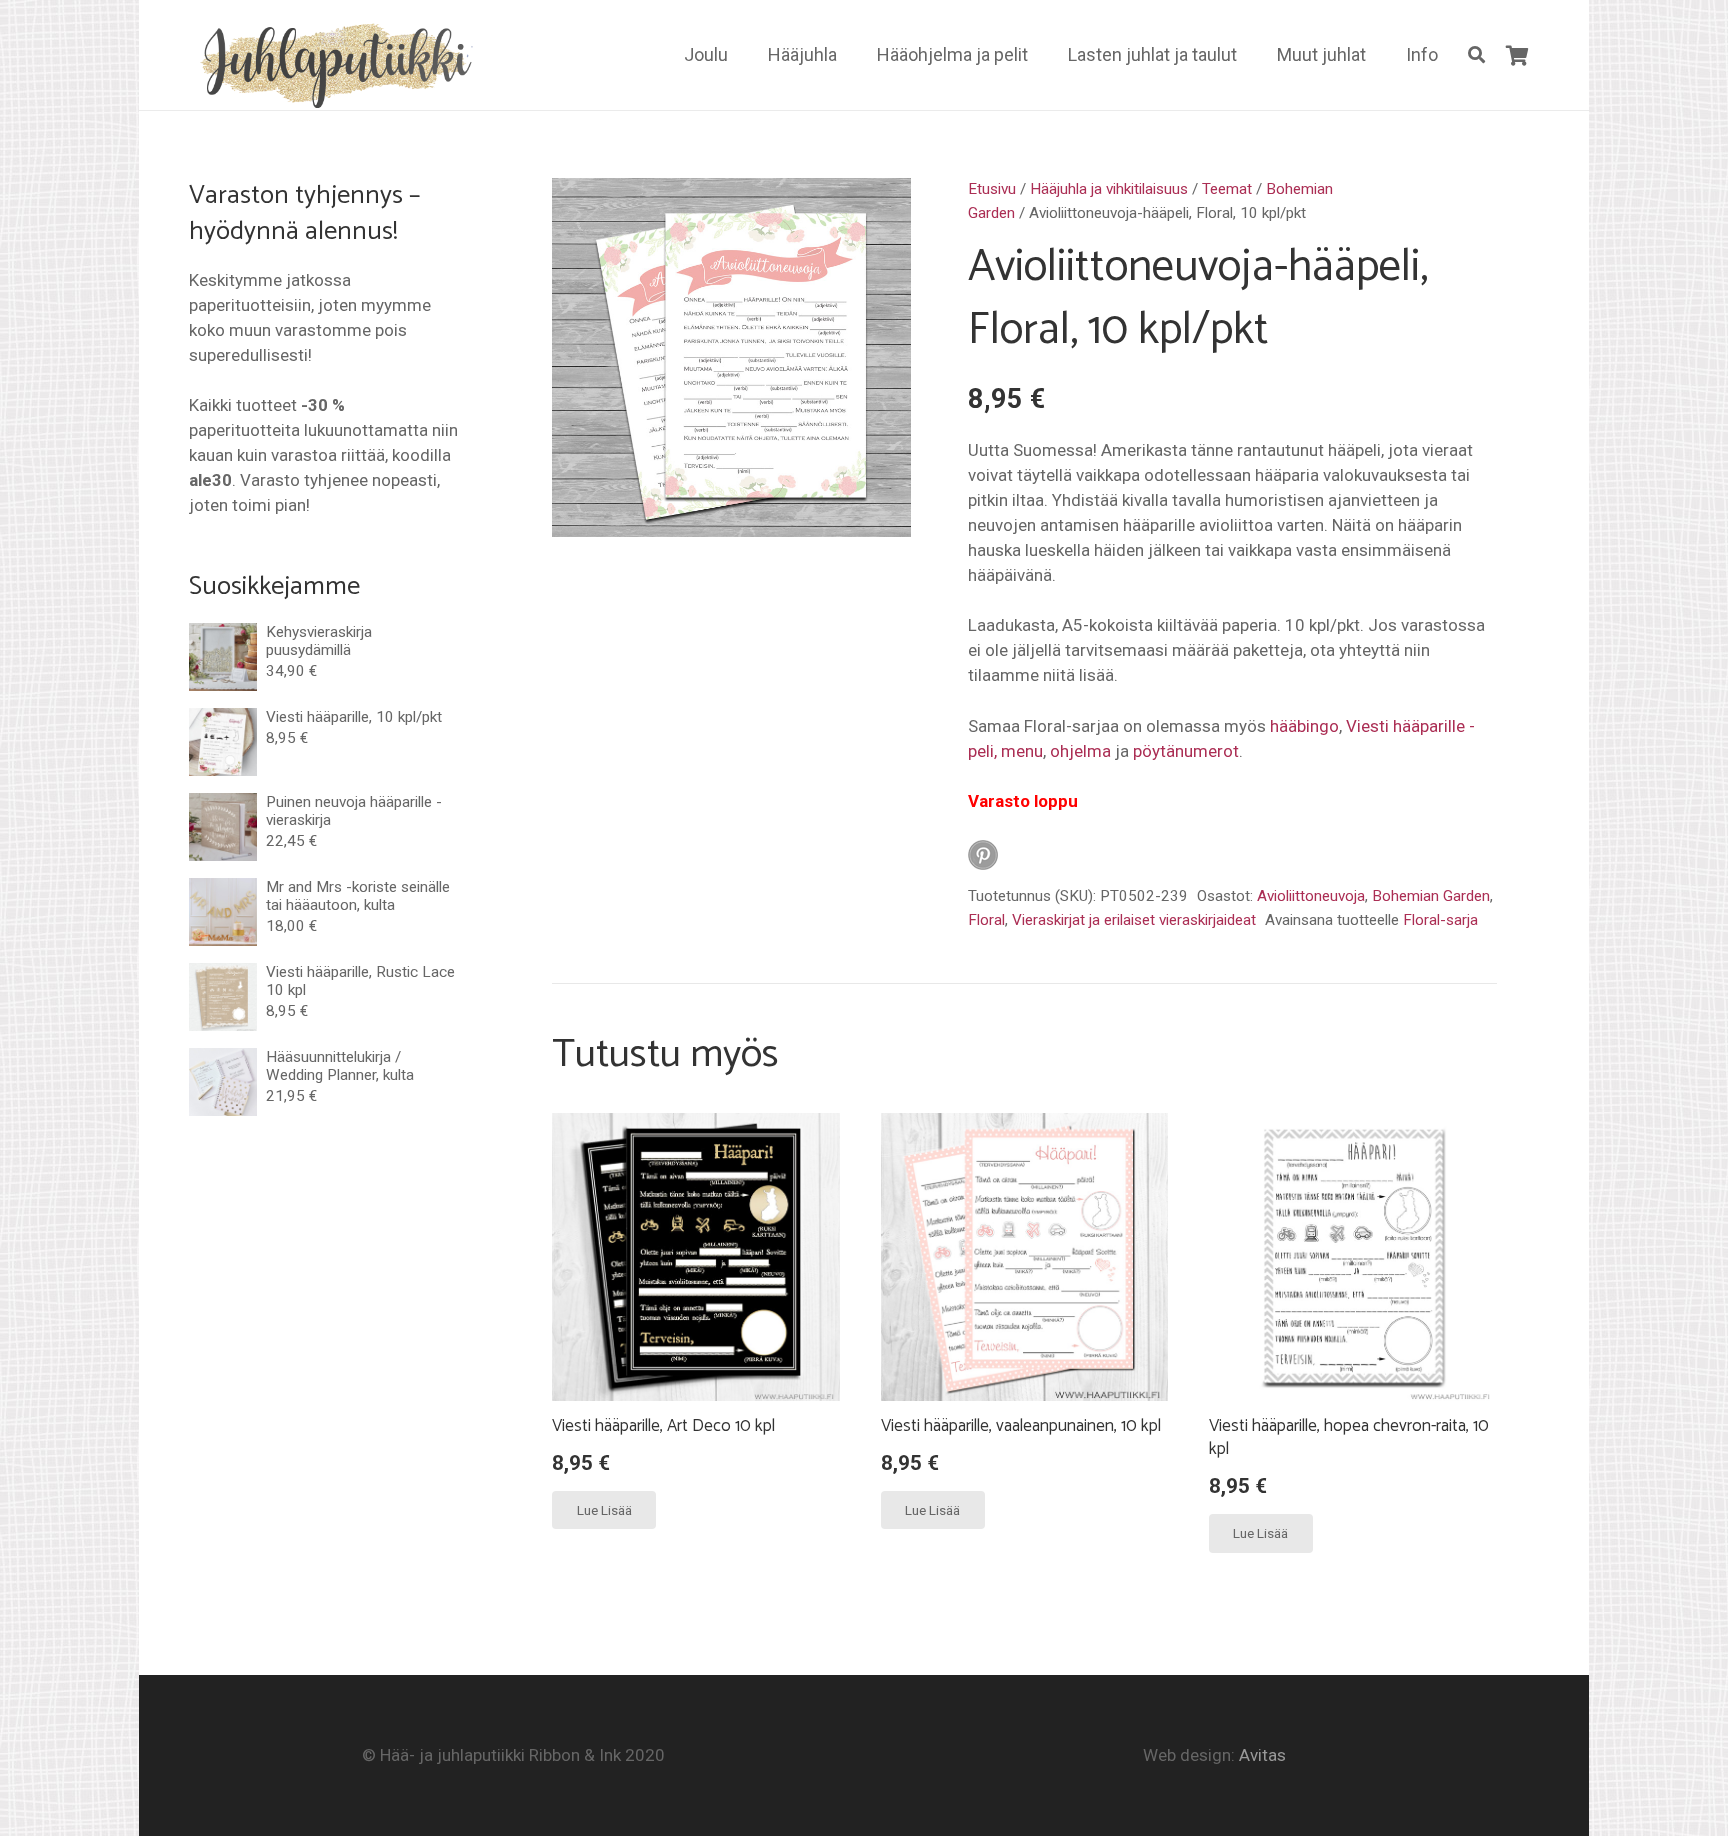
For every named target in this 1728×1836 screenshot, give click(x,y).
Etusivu (992, 189)
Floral (986, 920)
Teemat (1227, 189)
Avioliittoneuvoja (1311, 896)
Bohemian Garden (1431, 896)
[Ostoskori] (1517, 55)
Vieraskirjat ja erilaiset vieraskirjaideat (1134, 920)
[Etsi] (1476, 55)
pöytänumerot (1186, 751)
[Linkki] (332, 63)
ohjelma (1080, 751)
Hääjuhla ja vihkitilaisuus (1109, 189)
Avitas (1262, 1755)
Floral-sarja (1440, 920)
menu (1022, 751)
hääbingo (1304, 726)
